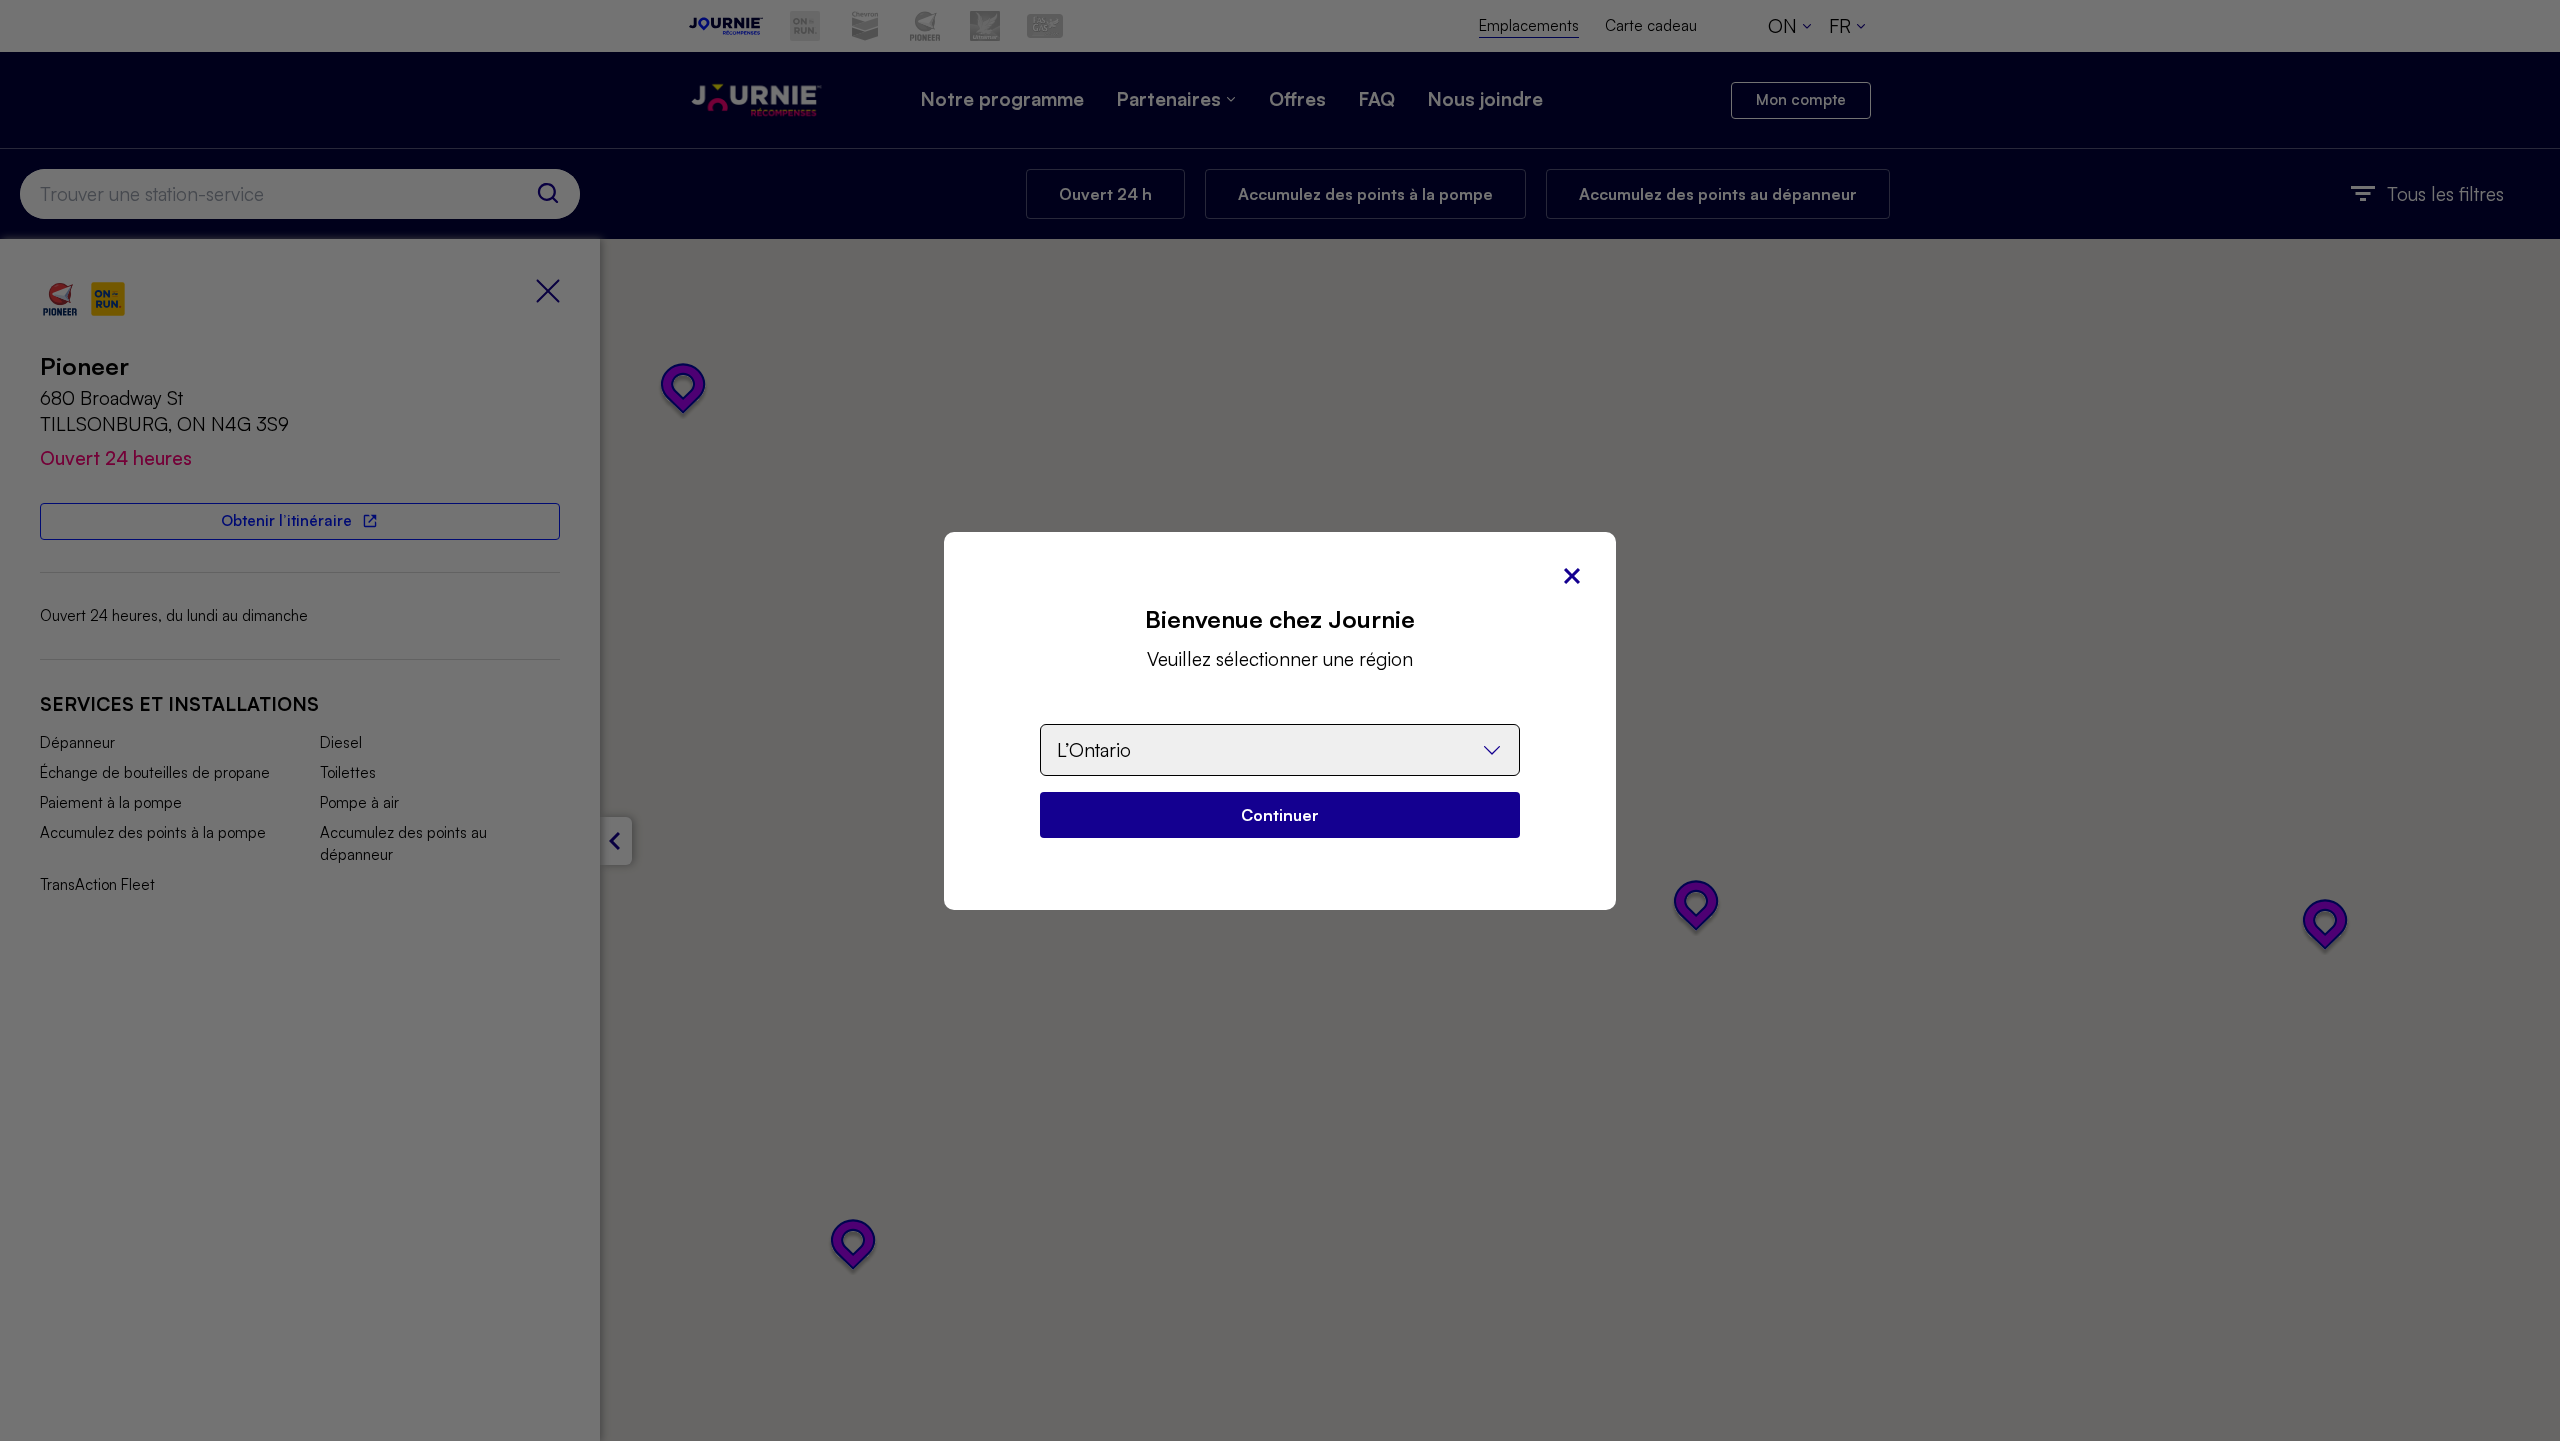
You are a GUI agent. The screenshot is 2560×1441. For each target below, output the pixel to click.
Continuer (1280, 815)
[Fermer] (1572, 576)
